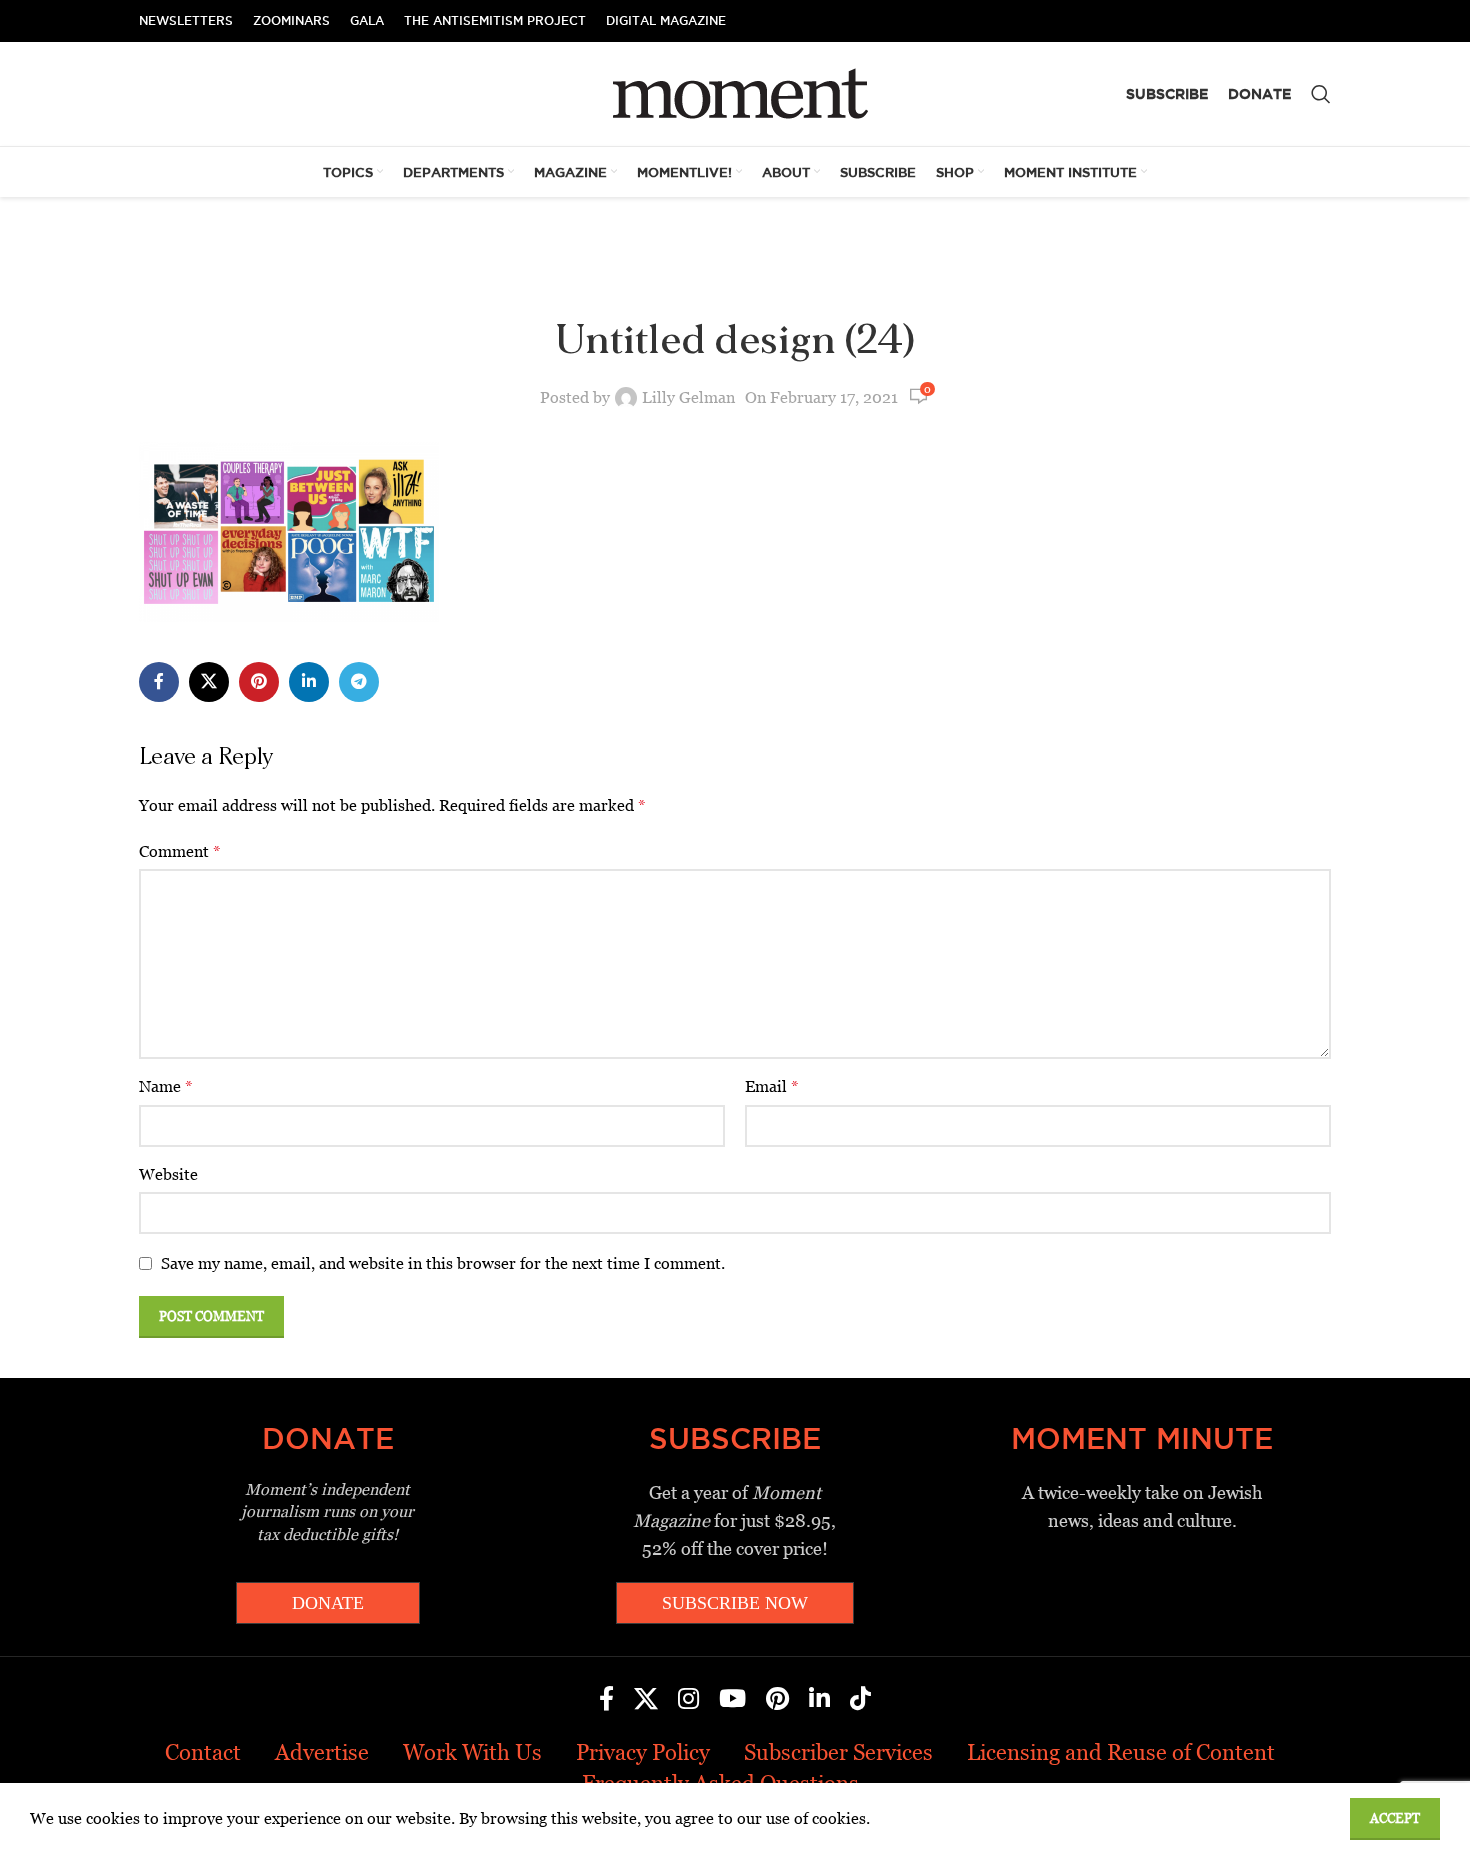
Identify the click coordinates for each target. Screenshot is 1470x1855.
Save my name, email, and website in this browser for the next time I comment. (443, 1263)
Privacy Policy (643, 1752)
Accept (1395, 1818)
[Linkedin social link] (309, 682)
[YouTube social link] (732, 1700)
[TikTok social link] (860, 1700)
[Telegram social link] (359, 682)
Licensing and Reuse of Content (1121, 1752)
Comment (180, 851)
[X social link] (209, 682)
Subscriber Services (838, 1752)
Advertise (322, 1752)
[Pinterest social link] (259, 682)
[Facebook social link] (159, 682)
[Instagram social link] (688, 1700)
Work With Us (472, 1752)
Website (168, 1174)
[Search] (1321, 94)
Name (166, 1086)
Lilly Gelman (688, 397)
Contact (203, 1752)
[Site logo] (735, 92)
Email (772, 1086)
